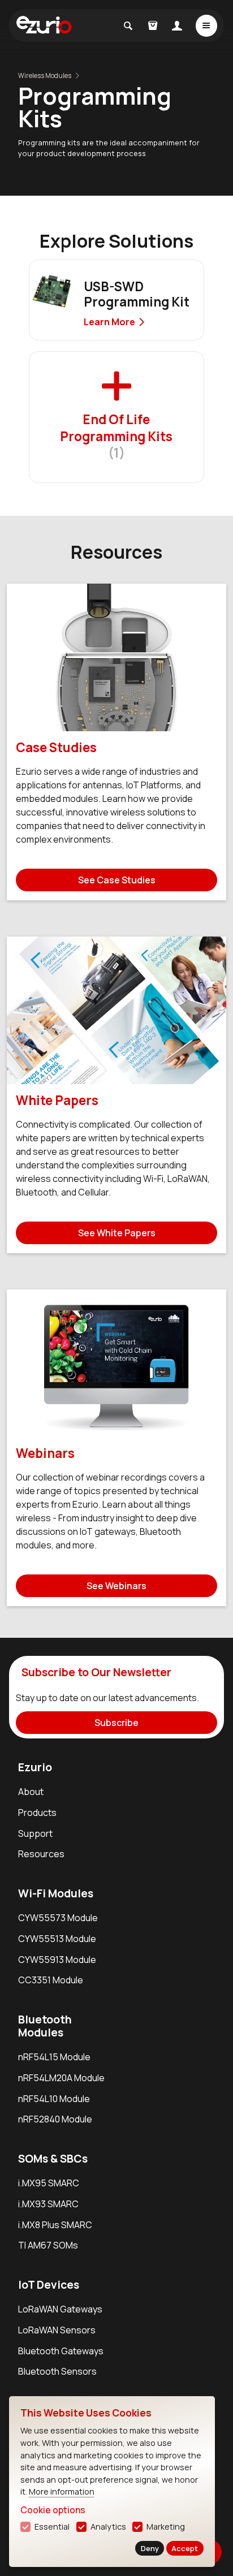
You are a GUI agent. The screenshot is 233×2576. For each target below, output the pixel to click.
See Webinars (116, 1586)
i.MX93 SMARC (48, 2204)
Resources (41, 1854)
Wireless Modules (45, 75)
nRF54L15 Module (54, 2057)
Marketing (166, 2527)
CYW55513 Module (57, 1939)
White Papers (57, 1100)
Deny (150, 2548)
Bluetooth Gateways (61, 2351)
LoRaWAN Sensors (57, 2330)
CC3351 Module (51, 1980)
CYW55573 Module (58, 1918)
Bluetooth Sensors (57, 2371)
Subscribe (116, 1723)
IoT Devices (49, 2285)
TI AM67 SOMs (48, 2245)
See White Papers (117, 1233)
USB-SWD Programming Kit (137, 294)
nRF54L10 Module (54, 2099)
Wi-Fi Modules (56, 1893)
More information (62, 2491)
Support (35, 1833)
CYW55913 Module (57, 1960)
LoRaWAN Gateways (60, 2309)
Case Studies (56, 747)
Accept (185, 2548)
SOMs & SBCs (53, 2159)
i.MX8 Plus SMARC (55, 2225)
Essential (52, 2527)
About (31, 1792)
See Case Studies (117, 880)
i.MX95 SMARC (49, 2183)
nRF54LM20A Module (61, 2078)
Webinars (45, 1453)
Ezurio (35, 1767)
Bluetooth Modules (45, 2026)
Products (37, 1813)
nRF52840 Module (55, 2119)
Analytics (108, 2527)
